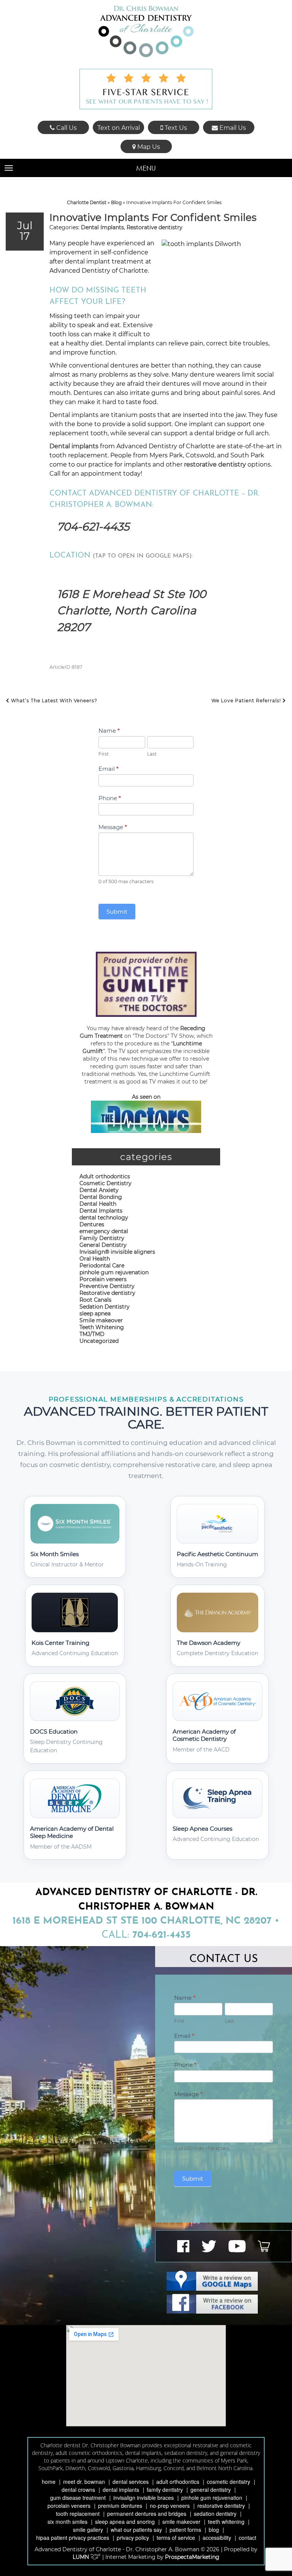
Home (49, 2482)
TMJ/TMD (92, 1334)
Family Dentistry (102, 1238)
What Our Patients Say (136, 2530)
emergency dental (104, 1231)
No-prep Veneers (170, 2506)
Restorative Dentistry (221, 2506)
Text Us (175, 128)
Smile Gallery (88, 2530)
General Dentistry (103, 1245)
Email (109, 769)
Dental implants (74, 446)
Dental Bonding (101, 1197)
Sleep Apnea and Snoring (125, 2522)
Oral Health (95, 1259)
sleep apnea (95, 1314)
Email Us (232, 128)
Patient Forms (185, 2530)
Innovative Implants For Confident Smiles (153, 217)
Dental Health (98, 1204)
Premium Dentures (120, 2506)
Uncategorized (99, 1341)
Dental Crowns (78, 2490)
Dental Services (131, 2482)
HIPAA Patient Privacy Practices (73, 2538)
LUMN (82, 2557)
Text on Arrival (119, 128)
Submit (117, 912)
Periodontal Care (102, 1266)
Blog (116, 202)
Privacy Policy (133, 2538)
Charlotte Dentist (87, 202)
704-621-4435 (93, 527)
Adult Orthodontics (178, 2482)
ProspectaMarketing (192, 2557)
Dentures (92, 1224)
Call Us (66, 128)
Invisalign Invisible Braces (144, 2498)
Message (113, 827)
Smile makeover (101, 1320)
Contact (248, 2538)
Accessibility (217, 2538)
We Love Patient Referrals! (247, 701)
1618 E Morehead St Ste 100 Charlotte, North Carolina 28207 (132, 610)
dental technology (104, 1218)
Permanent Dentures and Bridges (147, 2514)
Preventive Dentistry (107, 1286)
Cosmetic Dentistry (106, 1183)
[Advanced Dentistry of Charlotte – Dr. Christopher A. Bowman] (146, 31)
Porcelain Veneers (69, 2506)
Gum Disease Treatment (78, 2498)
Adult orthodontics (105, 1176)
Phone (110, 798)
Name (109, 731)
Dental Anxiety (99, 1190)
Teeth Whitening (102, 1327)
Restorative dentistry (155, 227)
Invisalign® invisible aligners (117, 1252)
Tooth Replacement (78, 2514)
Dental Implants (102, 227)
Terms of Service (176, 2538)
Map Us (148, 147)
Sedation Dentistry (105, 1307)
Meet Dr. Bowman (84, 2482)
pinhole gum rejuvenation (114, 1272)
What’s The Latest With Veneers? (53, 701)
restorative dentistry (215, 464)
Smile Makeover (181, 2522)
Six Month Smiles (67, 2522)
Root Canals (95, 1300)
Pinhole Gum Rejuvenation (212, 2498)
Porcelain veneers (103, 1279)
